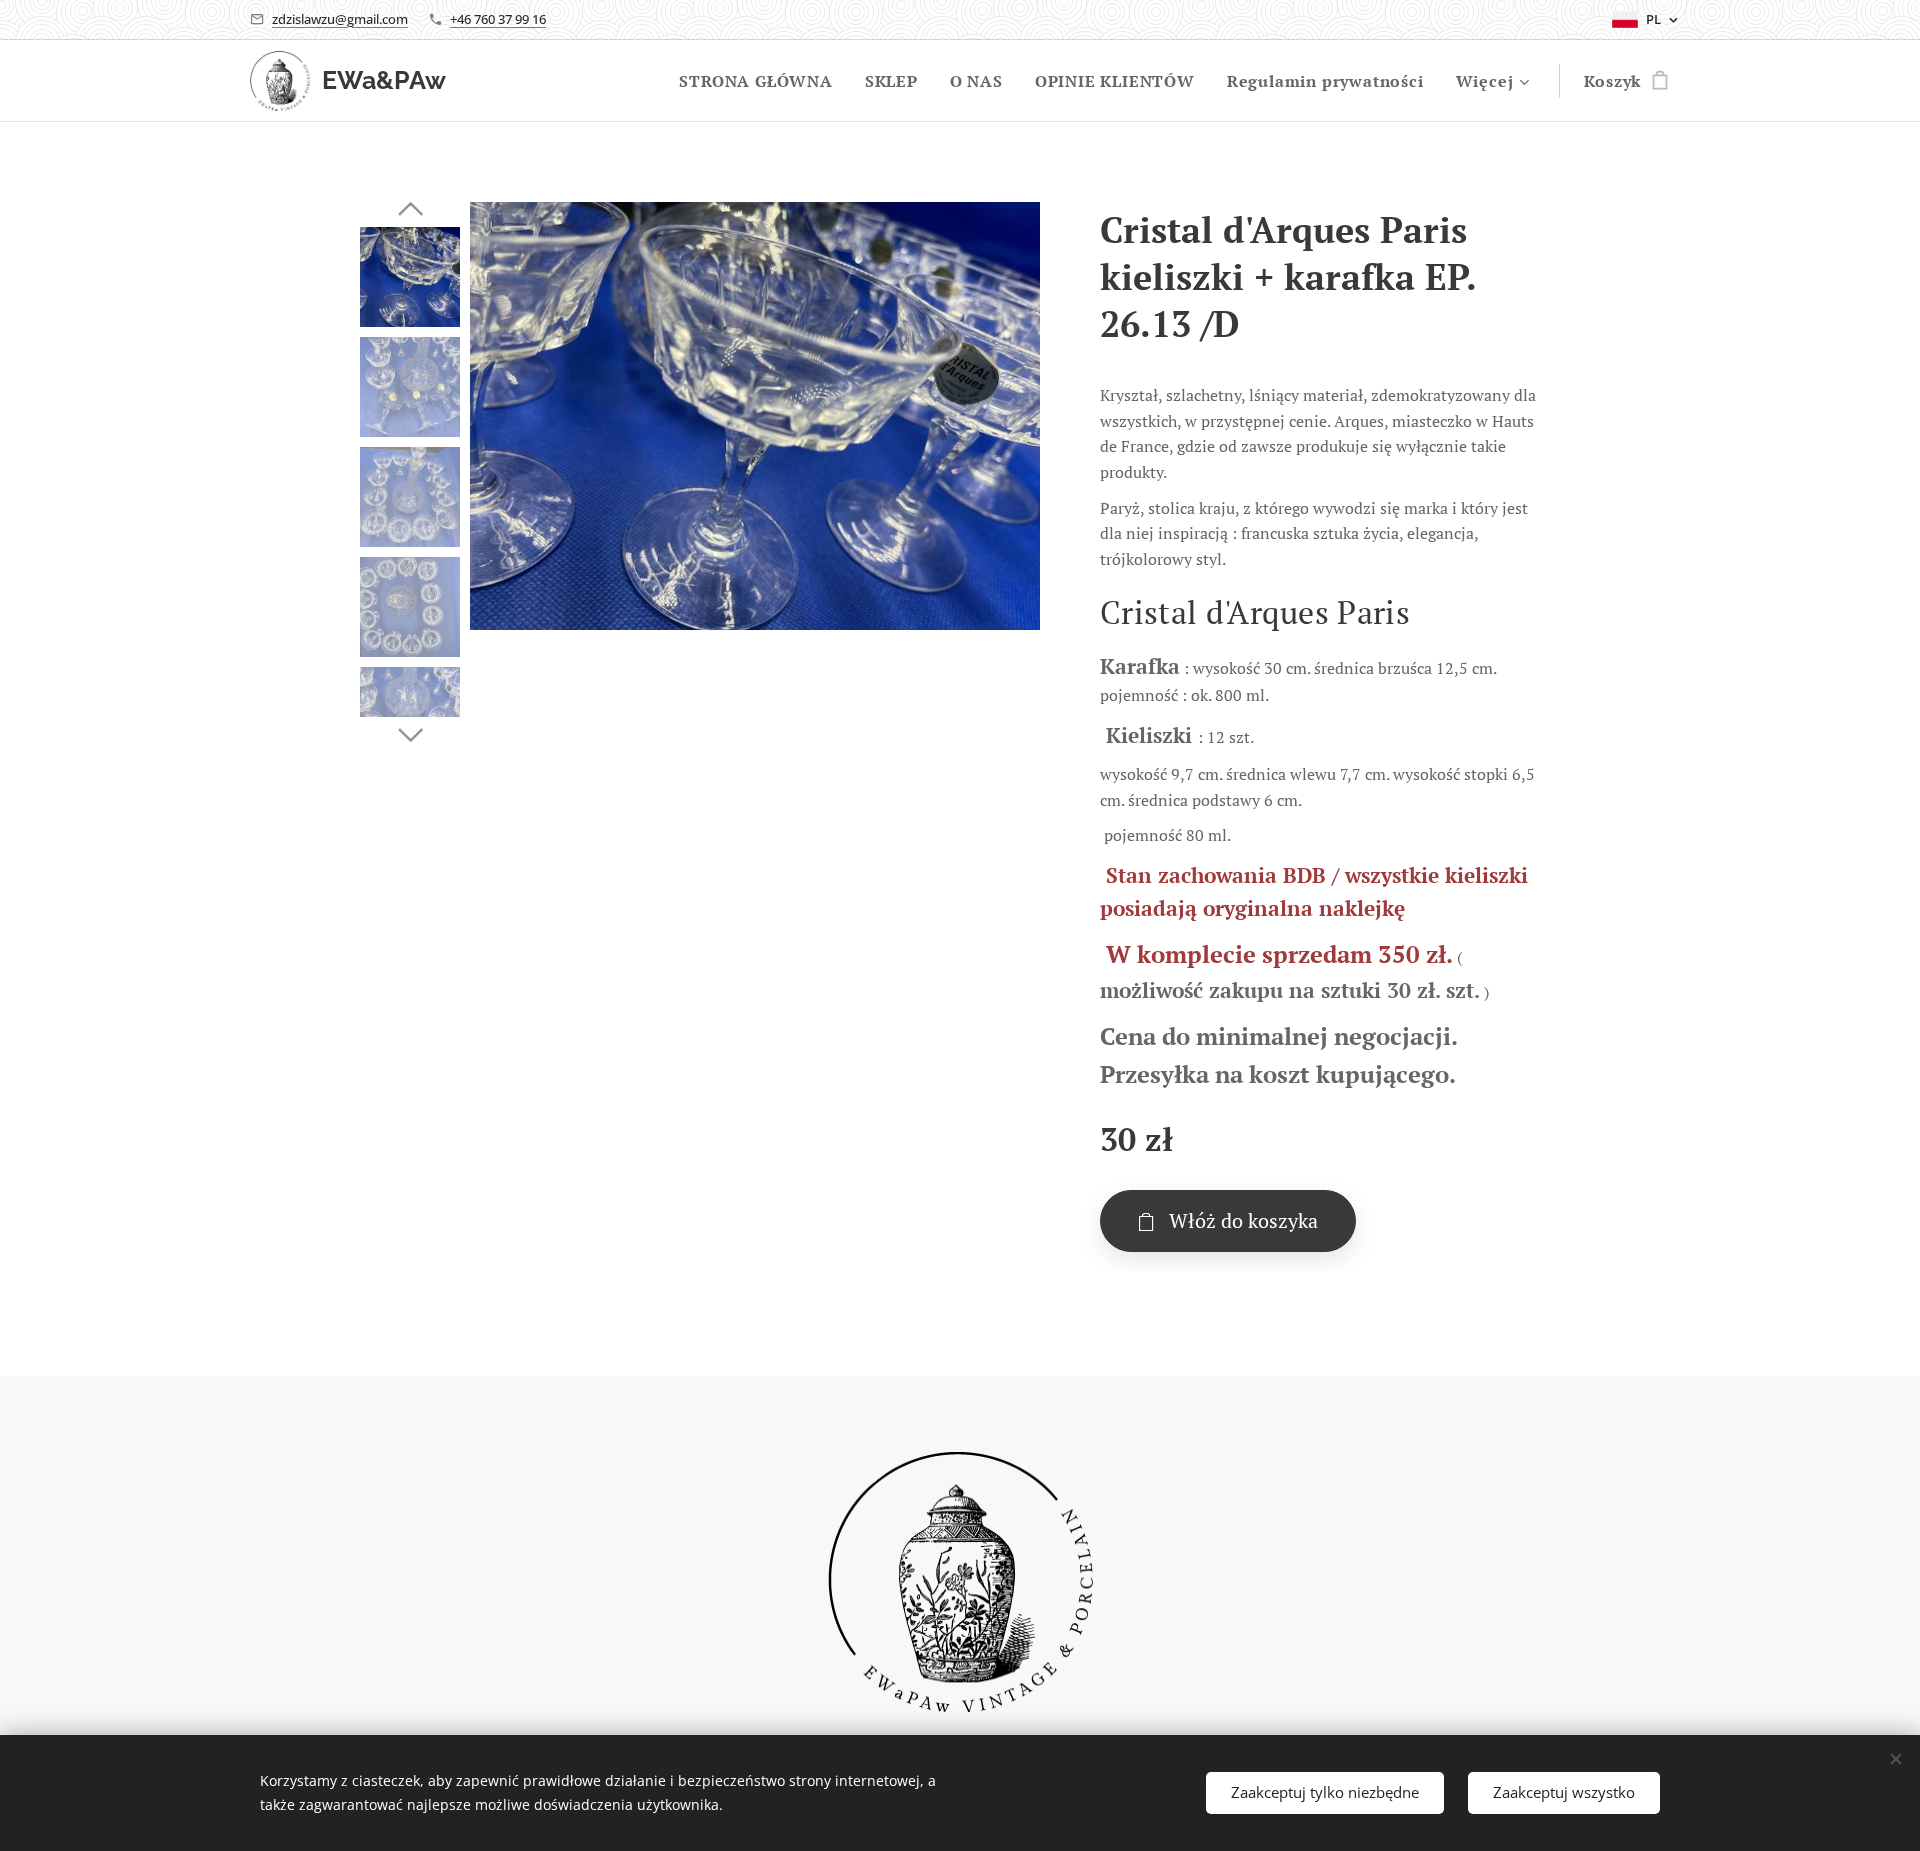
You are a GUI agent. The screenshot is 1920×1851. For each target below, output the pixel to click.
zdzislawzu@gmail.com (340, 19)
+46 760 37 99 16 (498, 19)
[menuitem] (761, 81)
